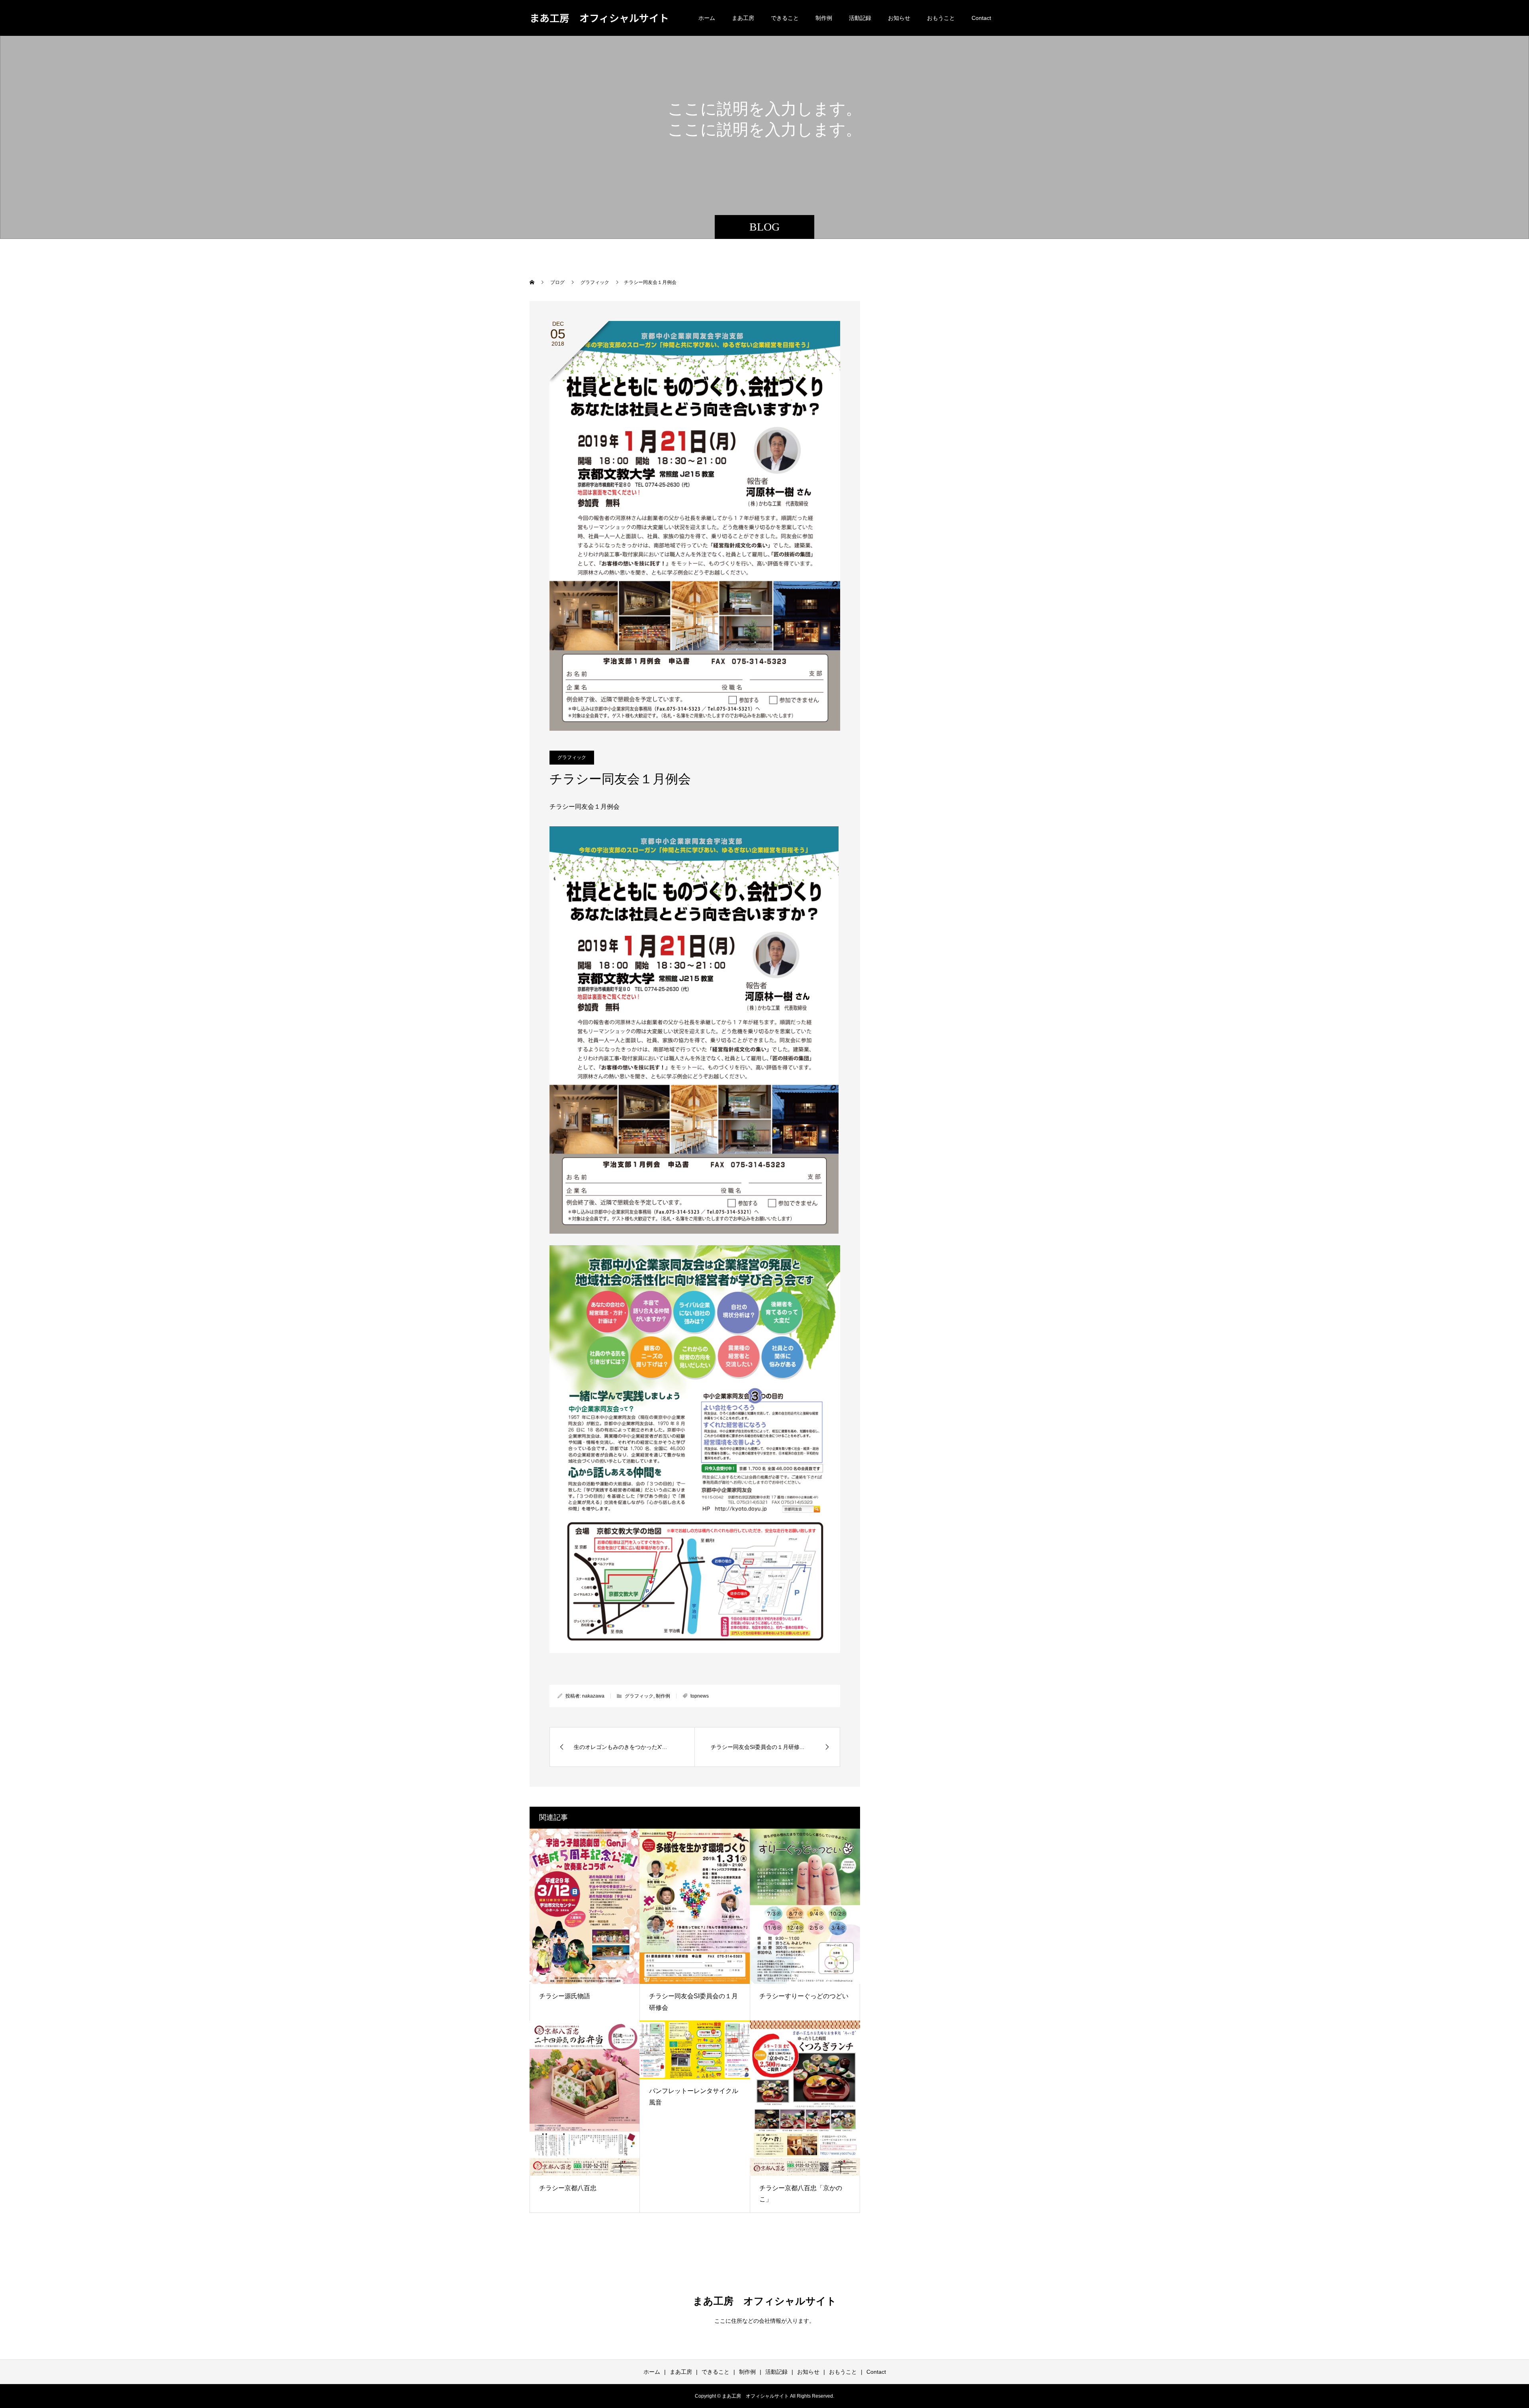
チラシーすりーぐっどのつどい (804, 1996)
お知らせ (899, 18)
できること (785, 18)
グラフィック (572, 757)
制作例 (824, 18)
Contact (981, 18)
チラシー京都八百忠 (568, 2188)
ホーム (707, 18)
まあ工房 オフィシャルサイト (599, 18)
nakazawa (593, 1696)
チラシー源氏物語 (565, 1996)
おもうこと (941, 18)
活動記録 (860, 18)
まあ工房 (743, 18)
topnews (700, 1696)
